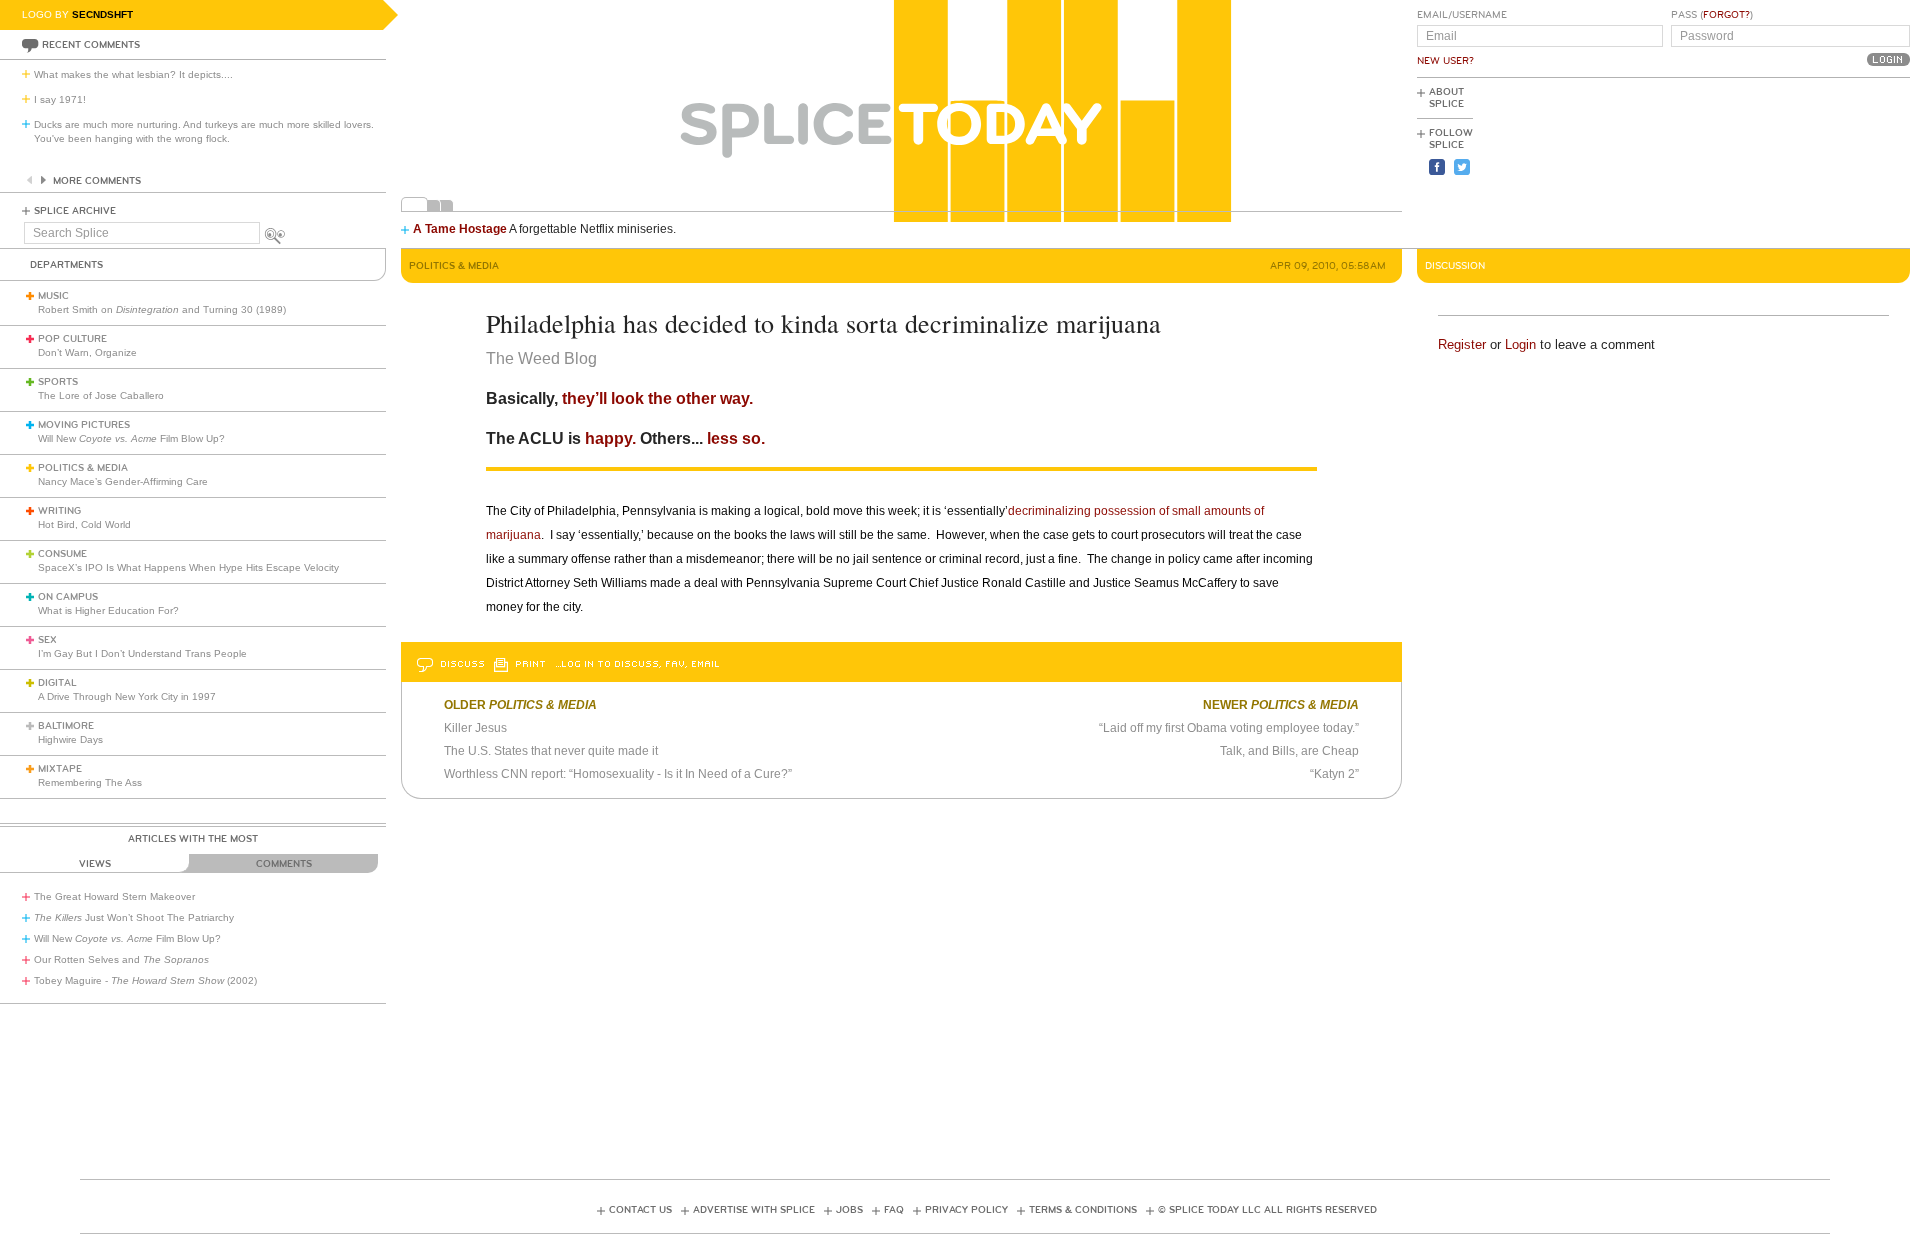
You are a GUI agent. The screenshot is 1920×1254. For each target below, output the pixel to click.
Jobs (849, 1210)
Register (1462, 344)
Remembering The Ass (90, 782)
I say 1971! (60, 99)
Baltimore (66, 726)
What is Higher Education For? (108, 610)
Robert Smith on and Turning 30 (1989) (162, 309)
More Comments (97, 181)
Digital (57, 683)
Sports (58, 382)
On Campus (68, 597)
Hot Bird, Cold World (84, 524)
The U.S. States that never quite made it (551, 751)
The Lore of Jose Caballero (101, 395)
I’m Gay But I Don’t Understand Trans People (142, 653)
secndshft (102, 14)
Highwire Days (70, 739)
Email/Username (1462, 15)
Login (1520, 344)
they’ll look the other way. (655, 398)
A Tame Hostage (460, 229)
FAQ (894, 1210)
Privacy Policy (966, 1210)
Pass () (1712, 15)
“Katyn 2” (1334, 774)
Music (53, 296)
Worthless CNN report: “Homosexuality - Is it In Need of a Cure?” (618, 774)
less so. (736, 438)
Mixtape (60, 769)
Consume (62, 554)
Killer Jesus (475, 728)
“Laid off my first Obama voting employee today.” (1229, 728)
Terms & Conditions (1083, 1210)
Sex (47, 640)
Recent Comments (91, 45)
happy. (608, 438)
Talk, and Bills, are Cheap (1289, 751)
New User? (1445, 61)
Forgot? (1726, 15)
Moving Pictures (84, 425)
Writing (59, 511)
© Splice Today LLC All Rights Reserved (1267, 1210)
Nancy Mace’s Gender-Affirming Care (123, 481)
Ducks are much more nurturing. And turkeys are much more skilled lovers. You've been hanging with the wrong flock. (204, 131)
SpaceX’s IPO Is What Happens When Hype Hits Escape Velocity (188, 567)
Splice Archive (75, 211)
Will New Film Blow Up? (131, 438)
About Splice (1446, 98)
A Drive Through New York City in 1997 (127, 696)
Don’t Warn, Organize (87, 352)
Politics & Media (83, 468)
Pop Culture (72, 339)
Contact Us (640, 1210)
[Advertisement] (1820, 161)
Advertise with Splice (754, 1210)
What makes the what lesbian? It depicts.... (133, 74)
